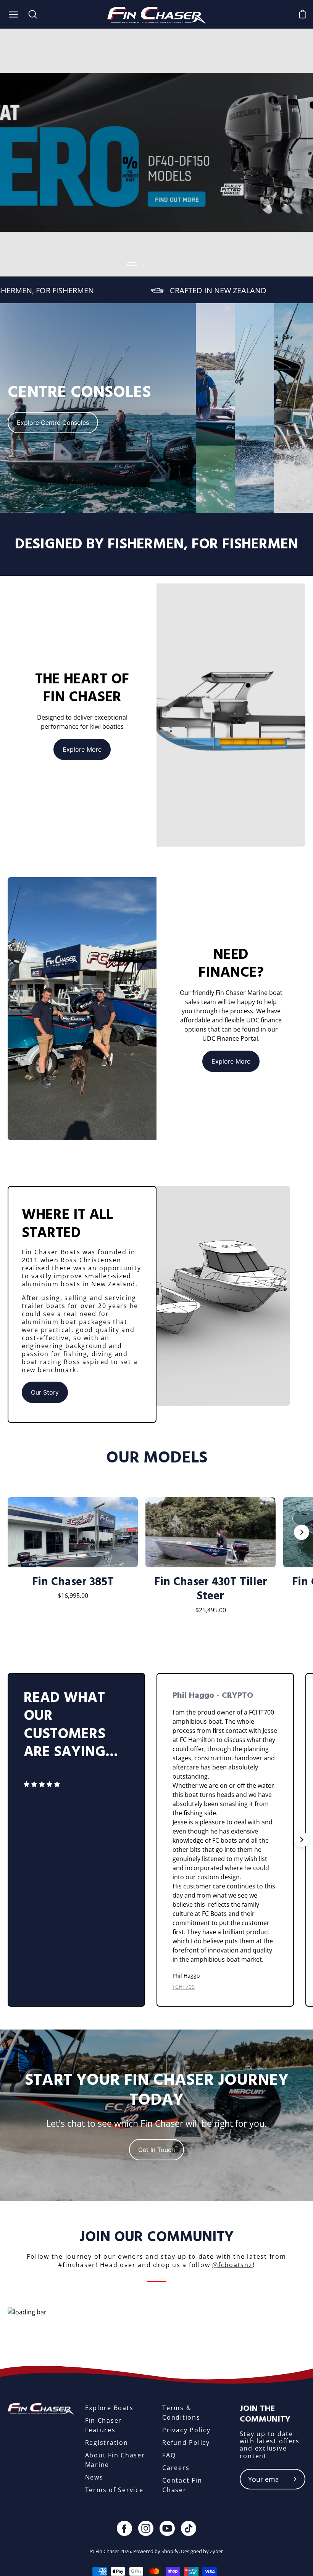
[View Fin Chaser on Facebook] (124, 2528)
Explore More (82, 749)
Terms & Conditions (181, 2413)
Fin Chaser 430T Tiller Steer (211, 1589)
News (94, 2477)
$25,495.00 (211, 1610)
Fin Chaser (107, 2551)
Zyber (216, 2551)
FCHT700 (184, 1987)
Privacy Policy (186, 2430)
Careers (176, 2468)
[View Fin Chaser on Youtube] (167, 2528)
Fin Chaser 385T (73, 1582)
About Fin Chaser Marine (115, 2460)
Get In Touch (156, 2150)
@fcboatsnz (232, 2265)
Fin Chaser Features (104, 2425)
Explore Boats (109, 2408)
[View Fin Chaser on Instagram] (146, 2528)
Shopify (170, 2551)
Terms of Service (114, 2490)
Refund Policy (186, 2443)
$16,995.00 (73, 1596)
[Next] (302, 1532)
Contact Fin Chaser (182, 2485)
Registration (107, 2443)
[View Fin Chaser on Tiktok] (189, 2528)
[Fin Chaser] (157, 14)
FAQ (169, 2455)
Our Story (45, 1392)
